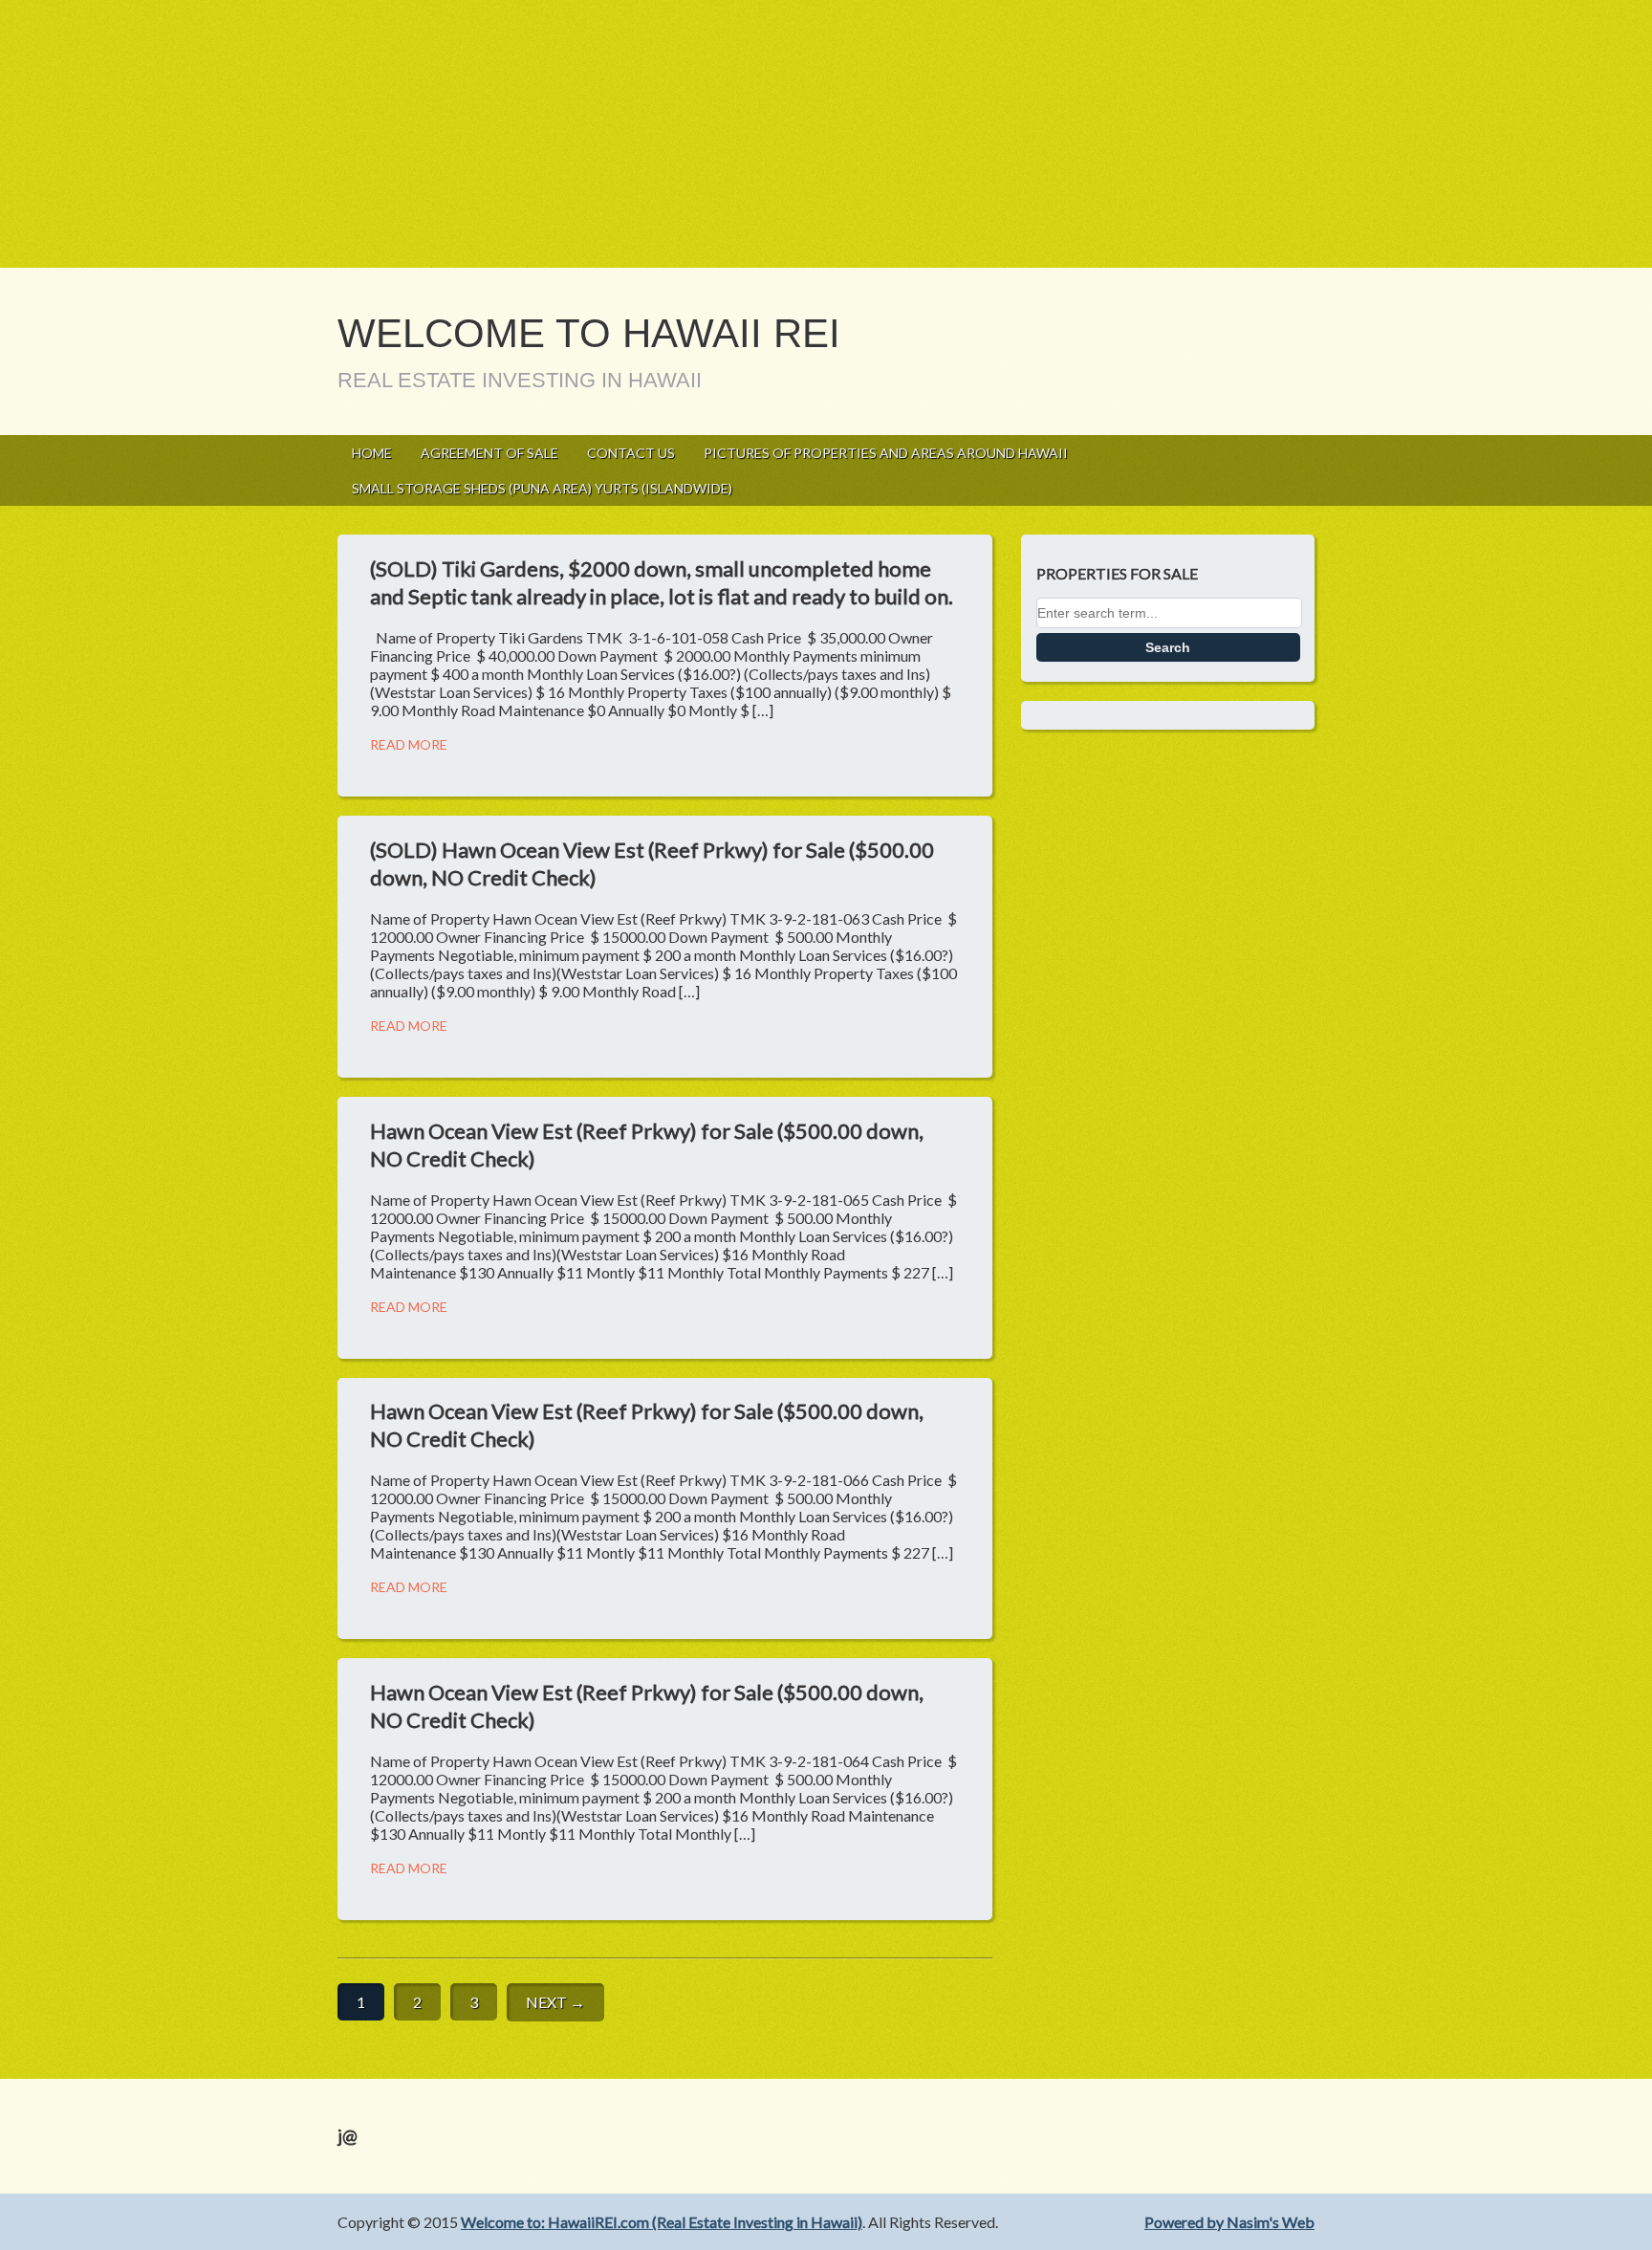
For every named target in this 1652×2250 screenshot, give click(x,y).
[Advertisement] (574, 134)
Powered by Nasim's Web (1229, 2222)
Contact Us (631, 453)
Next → (555, 2002)
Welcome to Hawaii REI (589, 333)
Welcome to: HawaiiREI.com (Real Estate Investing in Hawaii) (662, 2222)
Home (372, 453)
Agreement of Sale (489, 453)
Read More (409, 744)
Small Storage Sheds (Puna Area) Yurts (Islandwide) (542, 488)
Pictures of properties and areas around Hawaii (886, 453)
